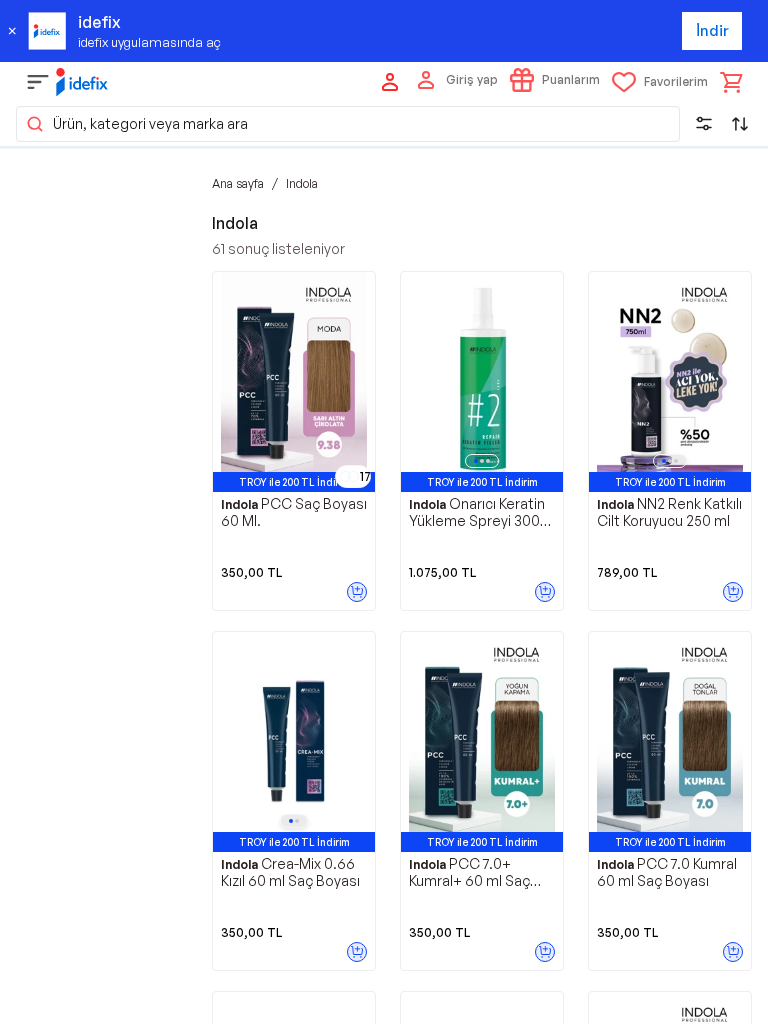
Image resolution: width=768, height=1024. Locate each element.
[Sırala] (740, 124)
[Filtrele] (704, 124)
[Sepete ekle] (357, 592)
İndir (712, 30)
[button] (348, 124)
